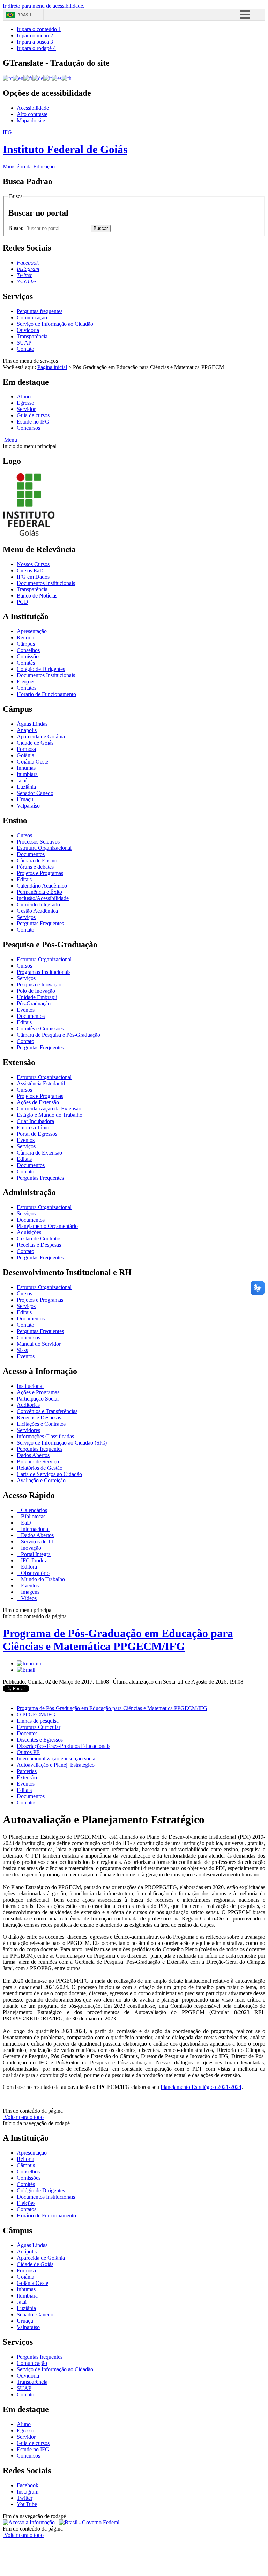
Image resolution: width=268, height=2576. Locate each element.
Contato (25, 349)
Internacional (35, 1529)
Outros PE (28, 1752)
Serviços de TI (36, 1542)
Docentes (27, 1733)
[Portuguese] (8, 78)
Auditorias (28, 1405)
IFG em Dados (33, 577)
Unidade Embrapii (37, 997)
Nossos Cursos (33, 564)
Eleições (26, 682)
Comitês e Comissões (40, 1029)
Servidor (26, 409)
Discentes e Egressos (40, 1740)
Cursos (24, 835)
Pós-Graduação (34, 1003)
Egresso (25, 403)
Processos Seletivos (38, 842)
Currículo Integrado (38, 905)
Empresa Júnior (34, 1127)
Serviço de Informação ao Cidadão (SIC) (62, 1443)
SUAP (24, 343)
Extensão (27, 1777)
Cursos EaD (30, 570)
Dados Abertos (33, 1455)
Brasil (25, 15)
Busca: (17, 228)
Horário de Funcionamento (46, 694)
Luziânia (26, 787)
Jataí (22, 780)
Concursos (28, 428)
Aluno (24, 396)
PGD (23, 602)
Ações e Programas (38, 1392)
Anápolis (27, 730)
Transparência (32, 336)
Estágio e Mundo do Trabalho (50, 1115)
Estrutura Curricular (39, 1727)
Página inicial (52, 367)
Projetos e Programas (40, 873)
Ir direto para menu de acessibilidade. (44, 6)
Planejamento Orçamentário (47, 1226)
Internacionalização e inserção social (57, 1759)
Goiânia (25, 755)
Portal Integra (35, 1554)
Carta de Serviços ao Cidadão (49, 1474)
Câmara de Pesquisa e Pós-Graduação (58, 1035)
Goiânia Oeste (32, 762)
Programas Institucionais (44, 972)
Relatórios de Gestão (40, 1468)
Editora (28, 1567)
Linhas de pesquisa (38, 1721)
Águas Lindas (32, 724)
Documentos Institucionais (46, 583)
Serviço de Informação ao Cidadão (55, 324)
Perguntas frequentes (40, 311)
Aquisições (29, 1232)
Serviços (26, 917)
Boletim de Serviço (38, 1461)
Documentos (31, 854)
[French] (28, 78)
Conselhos (28, 650)
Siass (22, 1350)
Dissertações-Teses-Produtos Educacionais (64, 1746)
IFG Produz (33, 1560)
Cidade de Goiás (35, 743)
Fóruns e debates (35, 867)
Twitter (25, 2498)
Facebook (28, 2485)
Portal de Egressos (37, 1134)
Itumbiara (27, 774)
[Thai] (67, 78)
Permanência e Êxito (39, 892)
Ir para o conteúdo (39, 29)
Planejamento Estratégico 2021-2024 (201, 2087)
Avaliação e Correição (41, 1480)
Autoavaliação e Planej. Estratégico (56, 1765)
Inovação (30, 1548)
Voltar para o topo (23, 2117)
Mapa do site (31, 120)
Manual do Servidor (39, 1344)
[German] (38, 78)
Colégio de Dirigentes (41, 669)
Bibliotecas (32, 1516)
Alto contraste (32, 114)
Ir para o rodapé (36, 48)
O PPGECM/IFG (36, 1714)
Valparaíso (28, 806)
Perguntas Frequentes (40, 923)
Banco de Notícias (37, 596)
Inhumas (26, 768)
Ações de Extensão (38, 1102)
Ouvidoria (28, 330)
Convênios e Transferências (47, 1411)
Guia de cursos (33, 415)
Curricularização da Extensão (49, 1109)
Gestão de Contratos (39, 1239)
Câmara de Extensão (39, 1153)
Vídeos (28, 1598)
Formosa (26, 749)
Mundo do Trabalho (42, 1579)
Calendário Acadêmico (42, 886)
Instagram (28, 2492)
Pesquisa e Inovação (39, 985)
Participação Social (38, 1399)
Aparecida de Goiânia (41, 736)
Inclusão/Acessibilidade (43, 898)
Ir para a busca (35, 42)
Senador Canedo (35, 793)
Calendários (33, 1510)
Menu (10, 440)
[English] (18, 78)
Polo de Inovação (36, 991)
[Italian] (47, 78)
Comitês (26, 663)
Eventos (26, 1010)
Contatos (27, 688)
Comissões (29, 656)
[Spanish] (57, 78)
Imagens (29, 1592)
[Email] (26, 1670)
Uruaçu (25, 799)
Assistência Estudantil (41, 1083)
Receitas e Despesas (39, 1245)
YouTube (27, 2504)
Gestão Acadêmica (37, 911)
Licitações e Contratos (41, 1424)
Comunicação (32, 317)
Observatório (35, 1573)
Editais (24, 879)
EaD (25, 1523)
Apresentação (32, 631)
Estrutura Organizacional (44, 848)
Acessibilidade (33, 108)
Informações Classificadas (45, 1436)
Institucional (30, 1386)
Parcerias (27, 1771)
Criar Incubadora (35, 1121)
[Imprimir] (29, 1663)
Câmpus (26, 644)
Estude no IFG (33, 422)
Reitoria (25, 638)
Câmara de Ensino (37, 860)
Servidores (28, 1430)
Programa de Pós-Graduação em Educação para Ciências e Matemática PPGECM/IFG (118, 1640)
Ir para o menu (35, 35)
